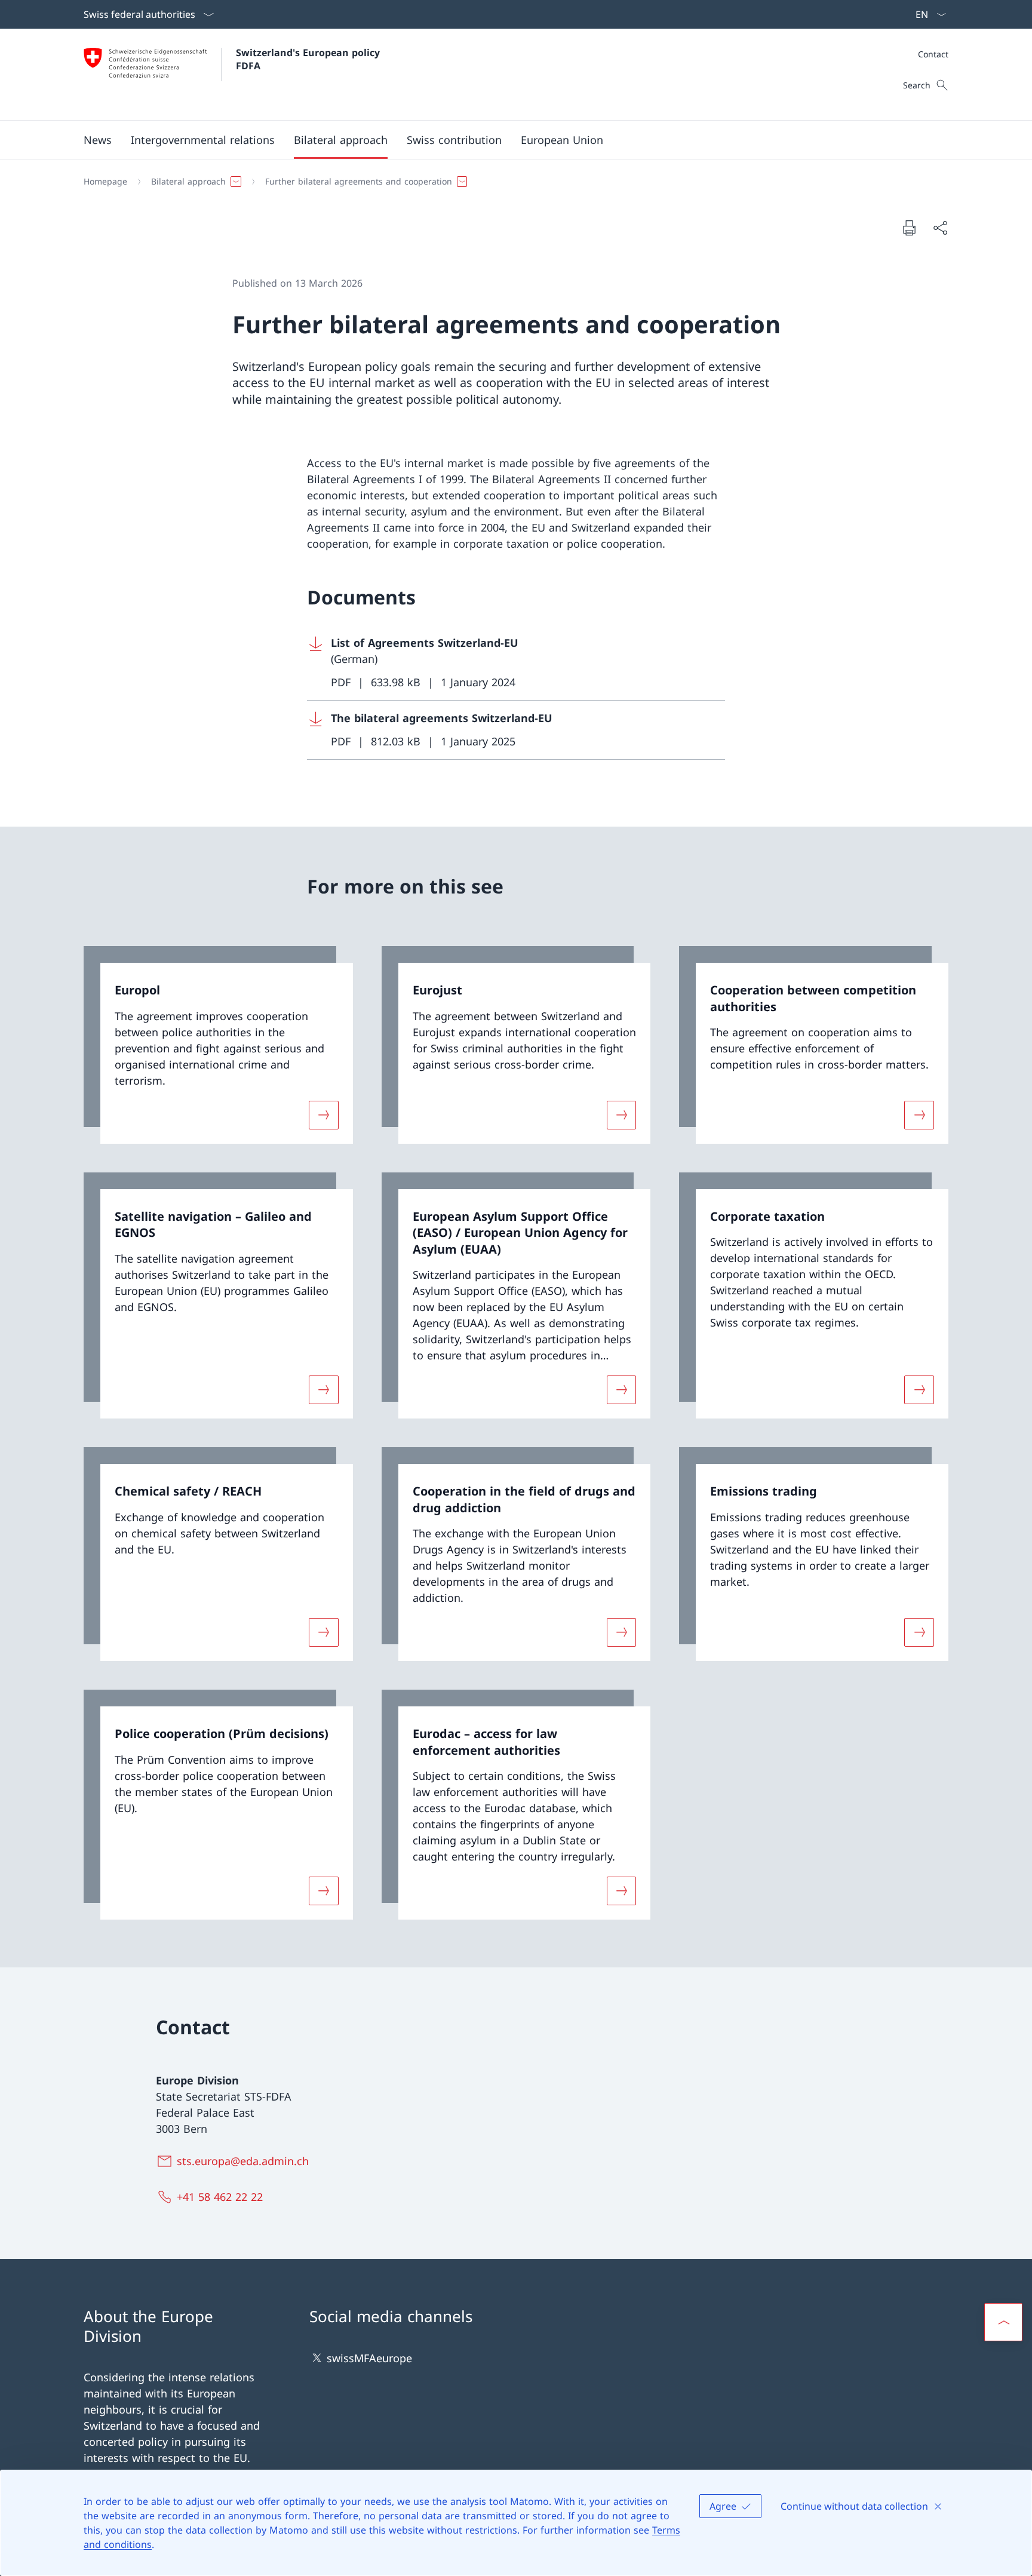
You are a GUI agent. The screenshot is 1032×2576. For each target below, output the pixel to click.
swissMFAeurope (369, 2358)
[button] (98, 140)
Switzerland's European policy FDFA (309, 59)
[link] (218, 1045)
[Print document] (909, 228)
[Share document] (940, 228)
